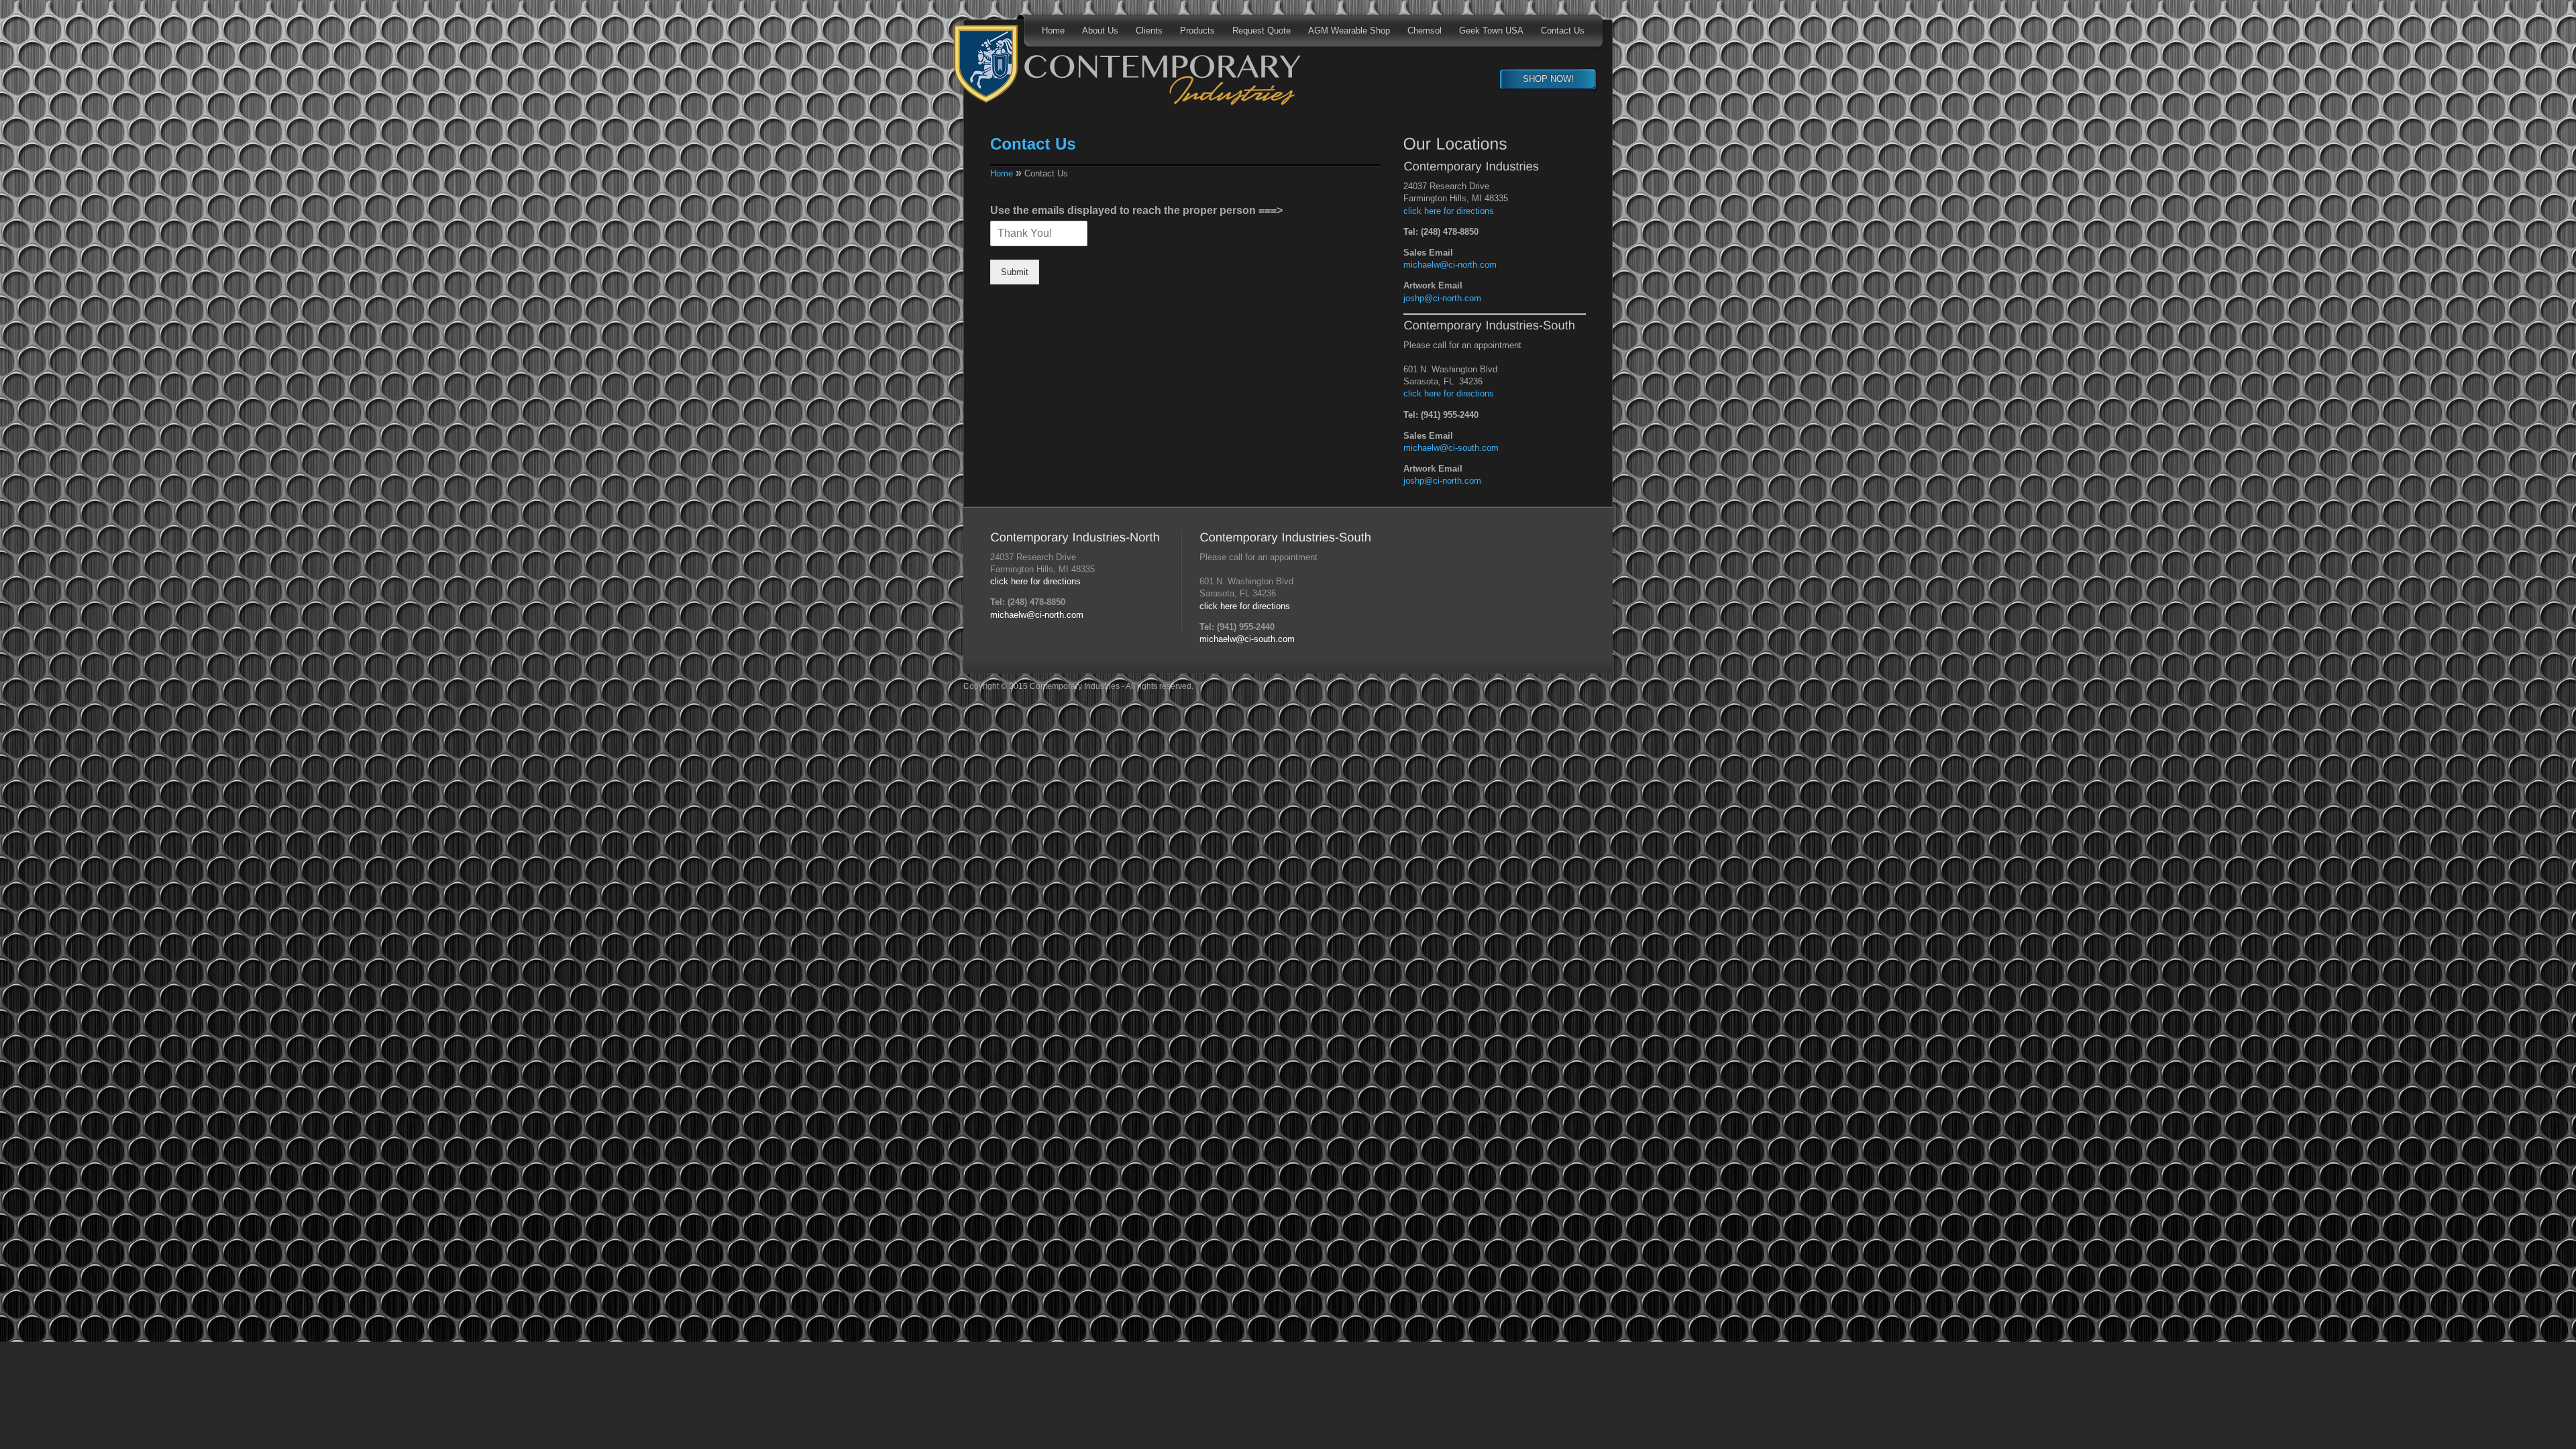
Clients (1149, 31)
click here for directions (1449, 211)
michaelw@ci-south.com (1451, 448)
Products (1197, 31)
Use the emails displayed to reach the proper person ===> (1136, 210)
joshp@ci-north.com (1442, 298)
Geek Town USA (1491, 31)
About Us (1100, 31)
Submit (1015, 272)
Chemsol (1425, 31)
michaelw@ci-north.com (1450, 265)
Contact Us (1563, 31)
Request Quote (1262, 31)
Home (1053, 31)
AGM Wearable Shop (1349, 31)
